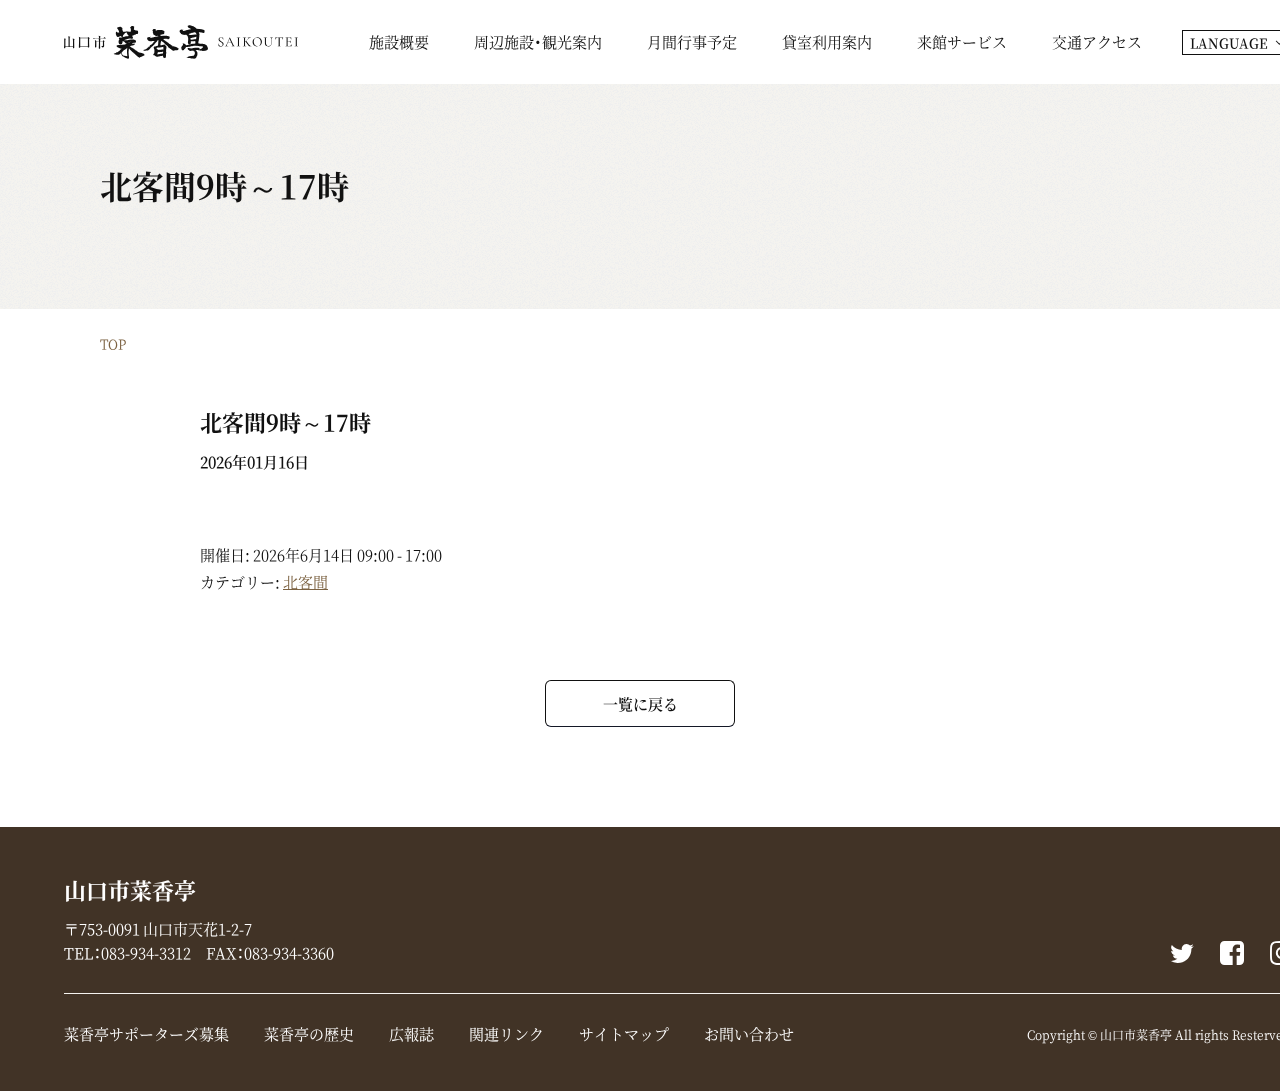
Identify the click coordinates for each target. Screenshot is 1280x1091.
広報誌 (411, 1034)
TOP (113, 343)
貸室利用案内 (827, 44)
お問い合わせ (749, 1034)
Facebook (1232, 953)
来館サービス (962, 44)
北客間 (305, 582)
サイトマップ (624, 1034)
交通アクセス (1097, 44)
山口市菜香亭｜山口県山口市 (181, 42)
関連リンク (506, 1034)
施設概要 (399, 44)
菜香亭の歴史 (309, 1034)
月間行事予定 (692, 44)
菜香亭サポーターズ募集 (146, 1034)
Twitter (1182, 953)
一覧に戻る (640, 703)
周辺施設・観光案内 (538, 44)
